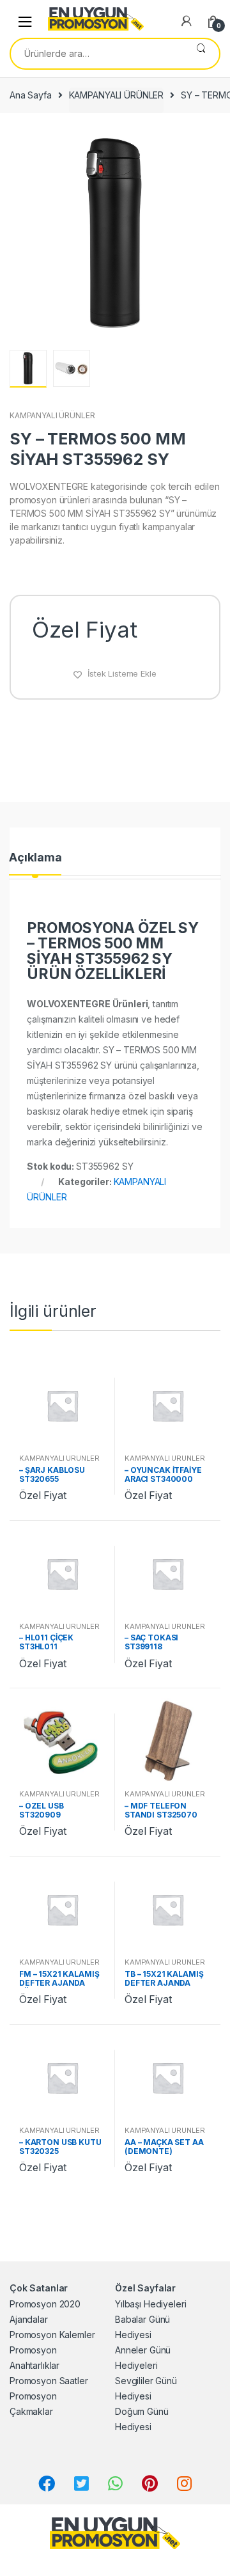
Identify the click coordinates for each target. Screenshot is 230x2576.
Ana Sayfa (31, 95)
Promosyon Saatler (49, 2381)
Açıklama (35, 858)
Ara (201, 54)
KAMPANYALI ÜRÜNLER (116, 95)
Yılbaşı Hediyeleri (150, 2304)
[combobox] (97, 54)
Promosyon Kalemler (52, 2335)
